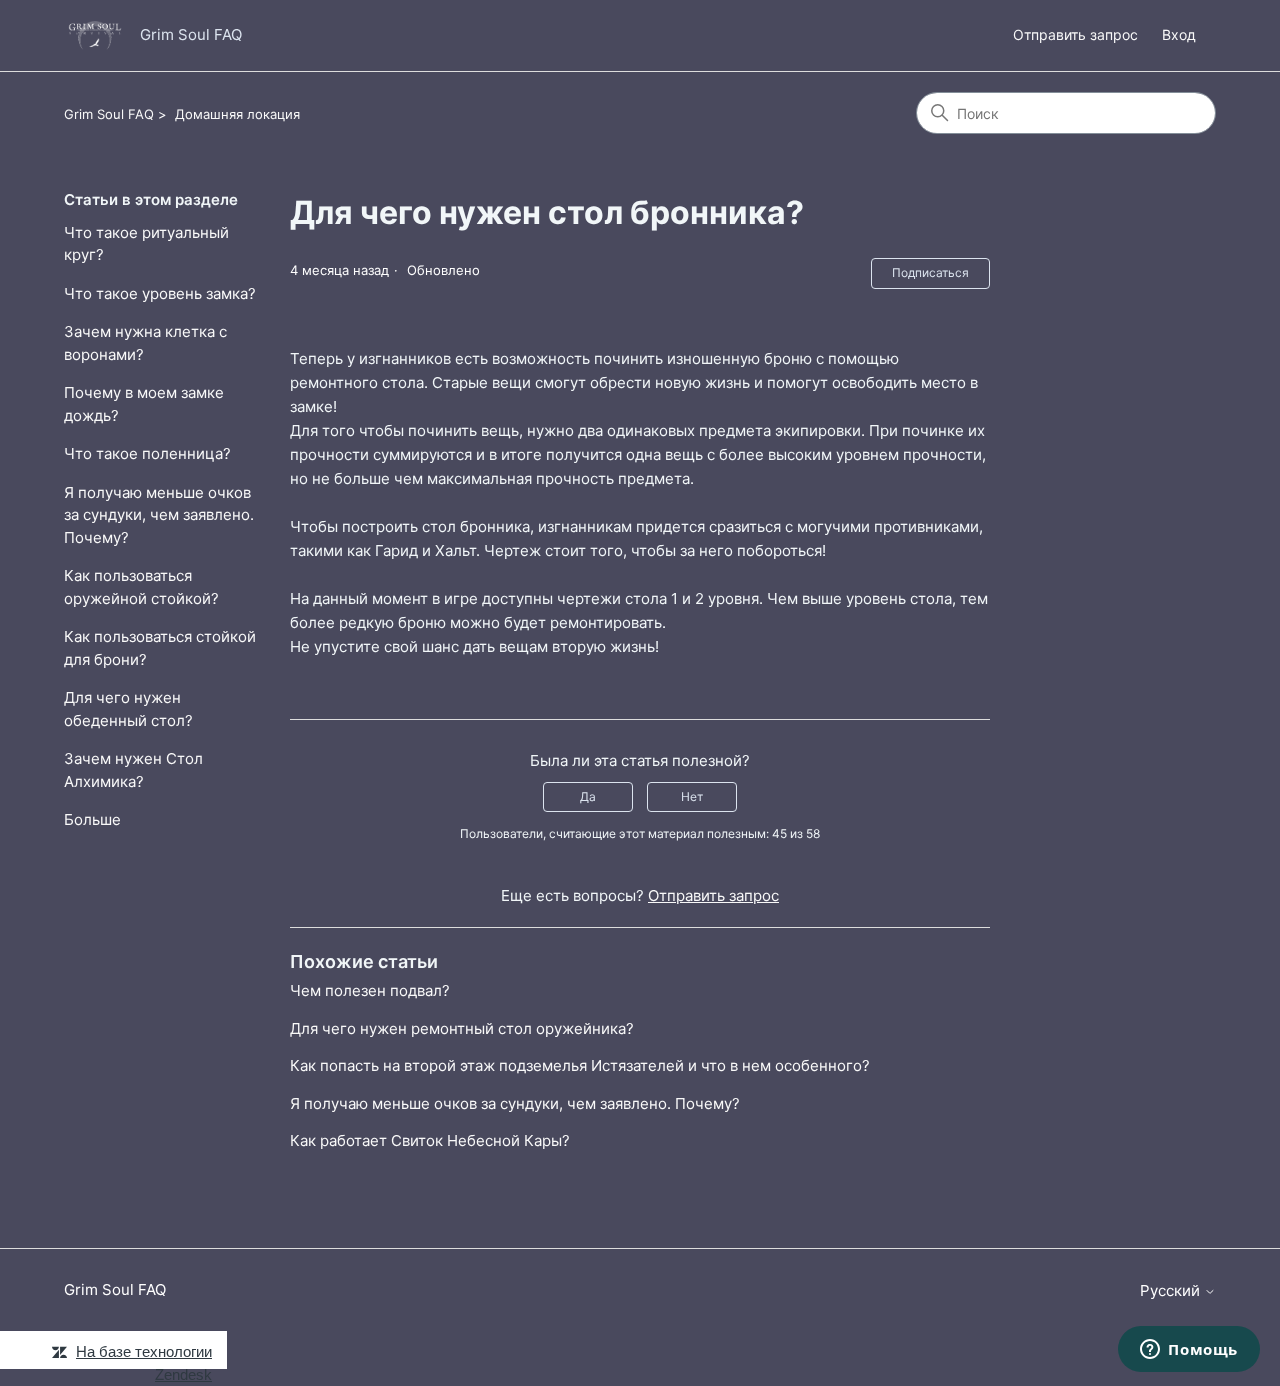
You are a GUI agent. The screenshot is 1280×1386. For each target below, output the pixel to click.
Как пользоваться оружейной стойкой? (141, 587)
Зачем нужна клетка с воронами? (145, 343)
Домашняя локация (237, 114)
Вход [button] (1179, 34)
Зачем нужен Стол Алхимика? (133, 770)
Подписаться (930, 272)
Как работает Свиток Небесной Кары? (430, 1140)
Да (588, 796)
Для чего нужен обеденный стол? (128, 709)
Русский (1172, 1290)
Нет (692, 796)
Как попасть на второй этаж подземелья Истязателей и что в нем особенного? (580, 1065)
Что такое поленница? (147, 453)
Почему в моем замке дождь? (144, 404)
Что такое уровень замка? (160, 293)
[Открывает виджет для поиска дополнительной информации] (1189, 1351)
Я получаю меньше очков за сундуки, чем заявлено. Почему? (159, 515)
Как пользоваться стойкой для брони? (160, 648)
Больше (92, 819)
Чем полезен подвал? (370, 990)
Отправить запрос (1075, 34)
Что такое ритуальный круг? (146, 244)
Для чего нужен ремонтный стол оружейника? (462, 1028)
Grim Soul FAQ (109, 114)
